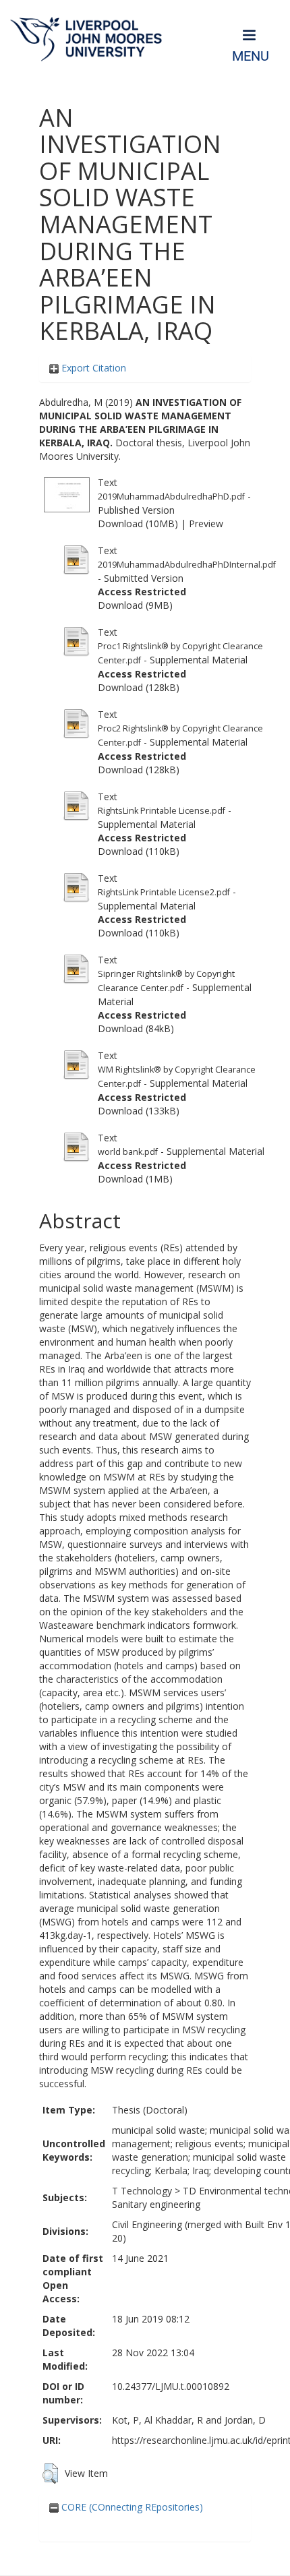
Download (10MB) (138, 523)
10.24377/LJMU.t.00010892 (171, 2386)
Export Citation (92, 368)
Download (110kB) (139, 851)
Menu (251, 56)
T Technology (142, 2191)
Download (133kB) (139, 1111)
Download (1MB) (135, 1179)
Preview (206, 523)
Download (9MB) (135, 605)
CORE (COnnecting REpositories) (131, 2507)
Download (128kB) (139, 687)
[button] (50, 2474)
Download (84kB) (136, 1028)
